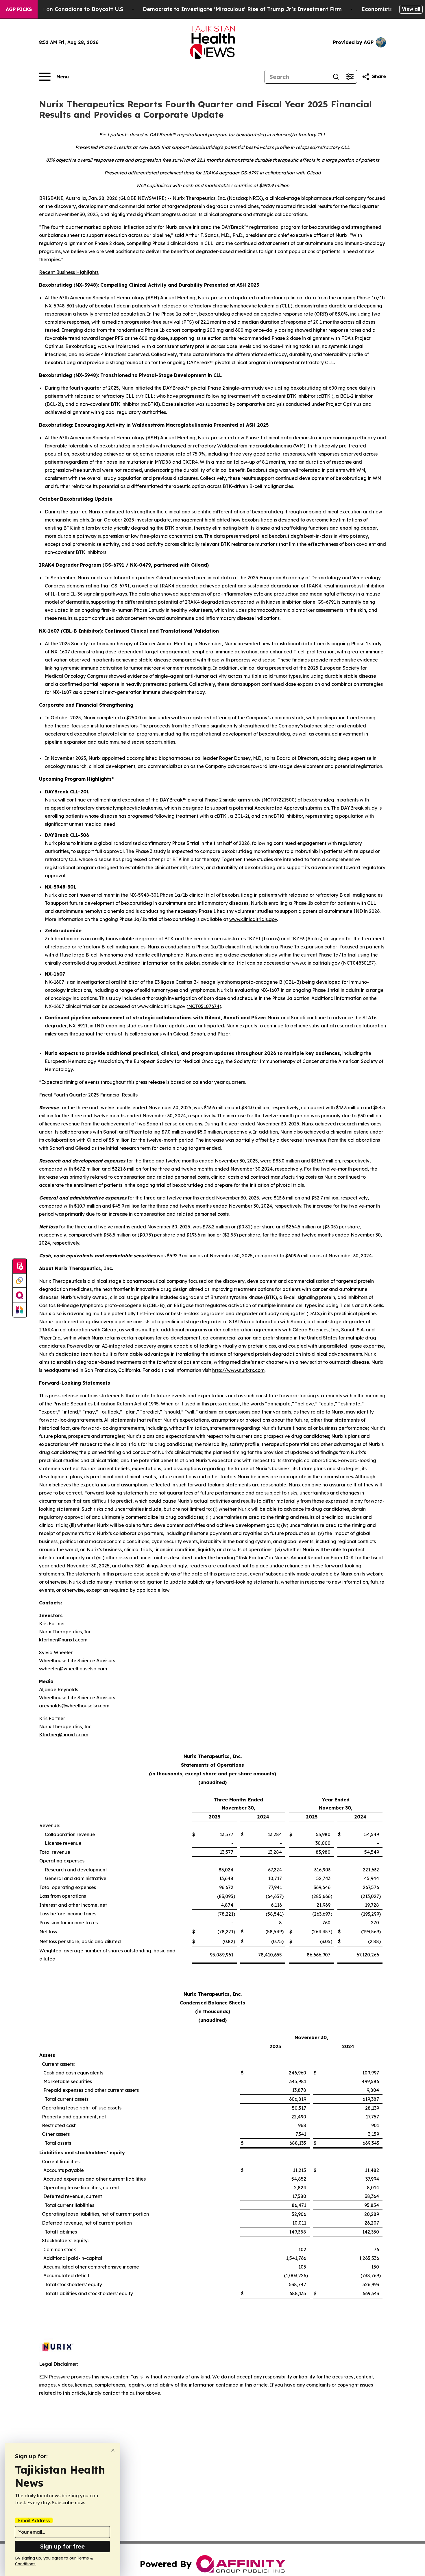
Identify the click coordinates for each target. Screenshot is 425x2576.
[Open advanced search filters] (350, 77)
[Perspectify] (20, 1281)
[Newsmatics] (20, 1310)
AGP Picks (19, 9)
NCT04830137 (358, 963)
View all (411, 9)
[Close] (113, 2450)
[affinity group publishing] (20, 1295)
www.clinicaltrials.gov (253, 919)
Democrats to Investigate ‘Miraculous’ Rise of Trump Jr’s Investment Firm (242, 9)
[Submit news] (20, 1266)
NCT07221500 (279, 800)
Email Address (34, 2520)
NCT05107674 (204, 1006)
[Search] (336, 77)
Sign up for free (62, 2546)
